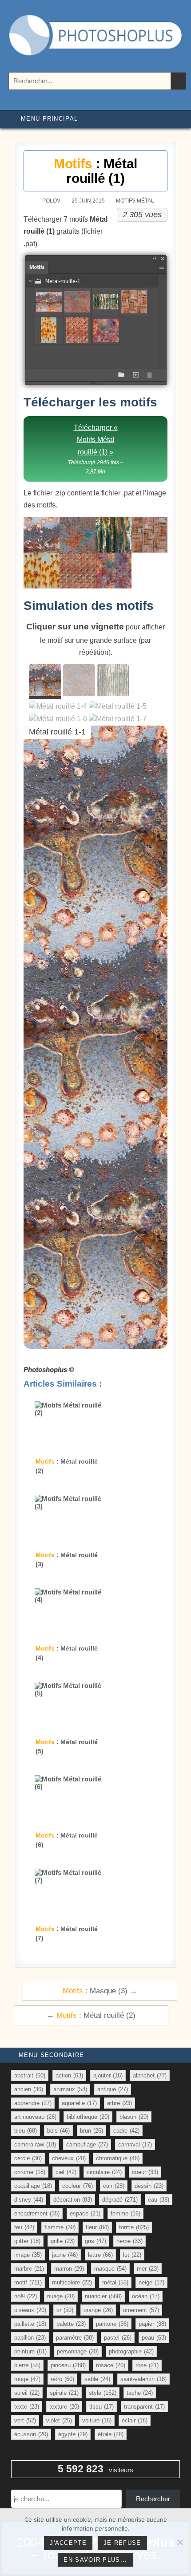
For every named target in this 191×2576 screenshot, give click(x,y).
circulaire (104, 2172)
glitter (27, 2241)
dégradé (120, 2200)
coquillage (33, 2186)
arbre (119, 2103)
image (28, 2255)
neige (151, 2282)
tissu (101, 2407)
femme (125, 2213)
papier (152, 2324)
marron (69, 2269)
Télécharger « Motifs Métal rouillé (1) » (96, 449)
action (69, 2075)
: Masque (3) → (100, 1991)
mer (148, 2269)
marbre (29, 2269)
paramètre (75, 2338)
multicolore (72, 2282)
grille (63, 2241)
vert (25, 2420)
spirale (64, 2393)
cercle (28, 2158)
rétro (62, 2379)
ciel (66, 2172)
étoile (111, 2434)
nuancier (103, 2296)
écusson (31, 2434)
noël (26, 2296)
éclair (135, 2420)
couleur (78, 2186)
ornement (141, 2310)
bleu (26, 2131)
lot (132, 2255)
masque (110, 2269)
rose (147, 2365)
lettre (100, 2255)
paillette (30, 2324)
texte (27, 2407)
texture (64, 2407)
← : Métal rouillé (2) (91, 2015)
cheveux (69, 2158)
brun (92, 2131)
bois (58, 2131)
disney (29, 2200)
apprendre (33, 2103)
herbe (129, 2241)
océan (146, 2296)
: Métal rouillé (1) (95, 171)
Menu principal (49, 119)
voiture (97, 2420)
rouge (27, 2379)
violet (59, 2420)
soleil (27, 2393)
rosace (111, 2365)
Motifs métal (135, 201)
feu (24, 2227)
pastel (118, 2338)
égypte (73, 2434)
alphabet (150, 2075)
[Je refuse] (180, 2542)
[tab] (45, 682)
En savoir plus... (95, 2560)
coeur (145, 2172)
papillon (30, 2338)
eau (159, 2200)
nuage (61, 2296)
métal (115, 2282)
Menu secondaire (52, 2055)
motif (28, 2282)
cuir (114, 2186)
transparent (144, 2407)
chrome (30, 2172)
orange (98, 2310)
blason (134, 2117)
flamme (60, 2227)
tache (140, 2393)
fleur (97, 2227)
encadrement (37, 2213)
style (103, 2393)
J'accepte (68, 2543)
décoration (73, 2200)
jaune (65, 2255)
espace (85, 2213)
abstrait (30, 2075)
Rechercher (153, 2499)
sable (97, 2379)
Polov (51, 201)
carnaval (135, 2144)
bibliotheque (88, 2117)
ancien (29, 2089)
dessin (149, 2186)
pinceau (68, 2365)
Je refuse (122, 2543)
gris (95, 2241)
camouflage (87, 2144)
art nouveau (35, 2117)
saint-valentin (143, 2379)
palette (71, 2324)
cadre (126, 2131)
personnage (78, 2351)
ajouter (108, 2075)
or (65, 2310)
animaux (70, 2089)
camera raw (35, 2144)
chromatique (118, 2158)
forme (134, 2227)
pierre (27, 2365)
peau (154, 2338)
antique (113, 2089)
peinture (30, 2351)
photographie (131, 2351)
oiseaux (30, 2310)
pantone (112, 2324)
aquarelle (79, 2103)
